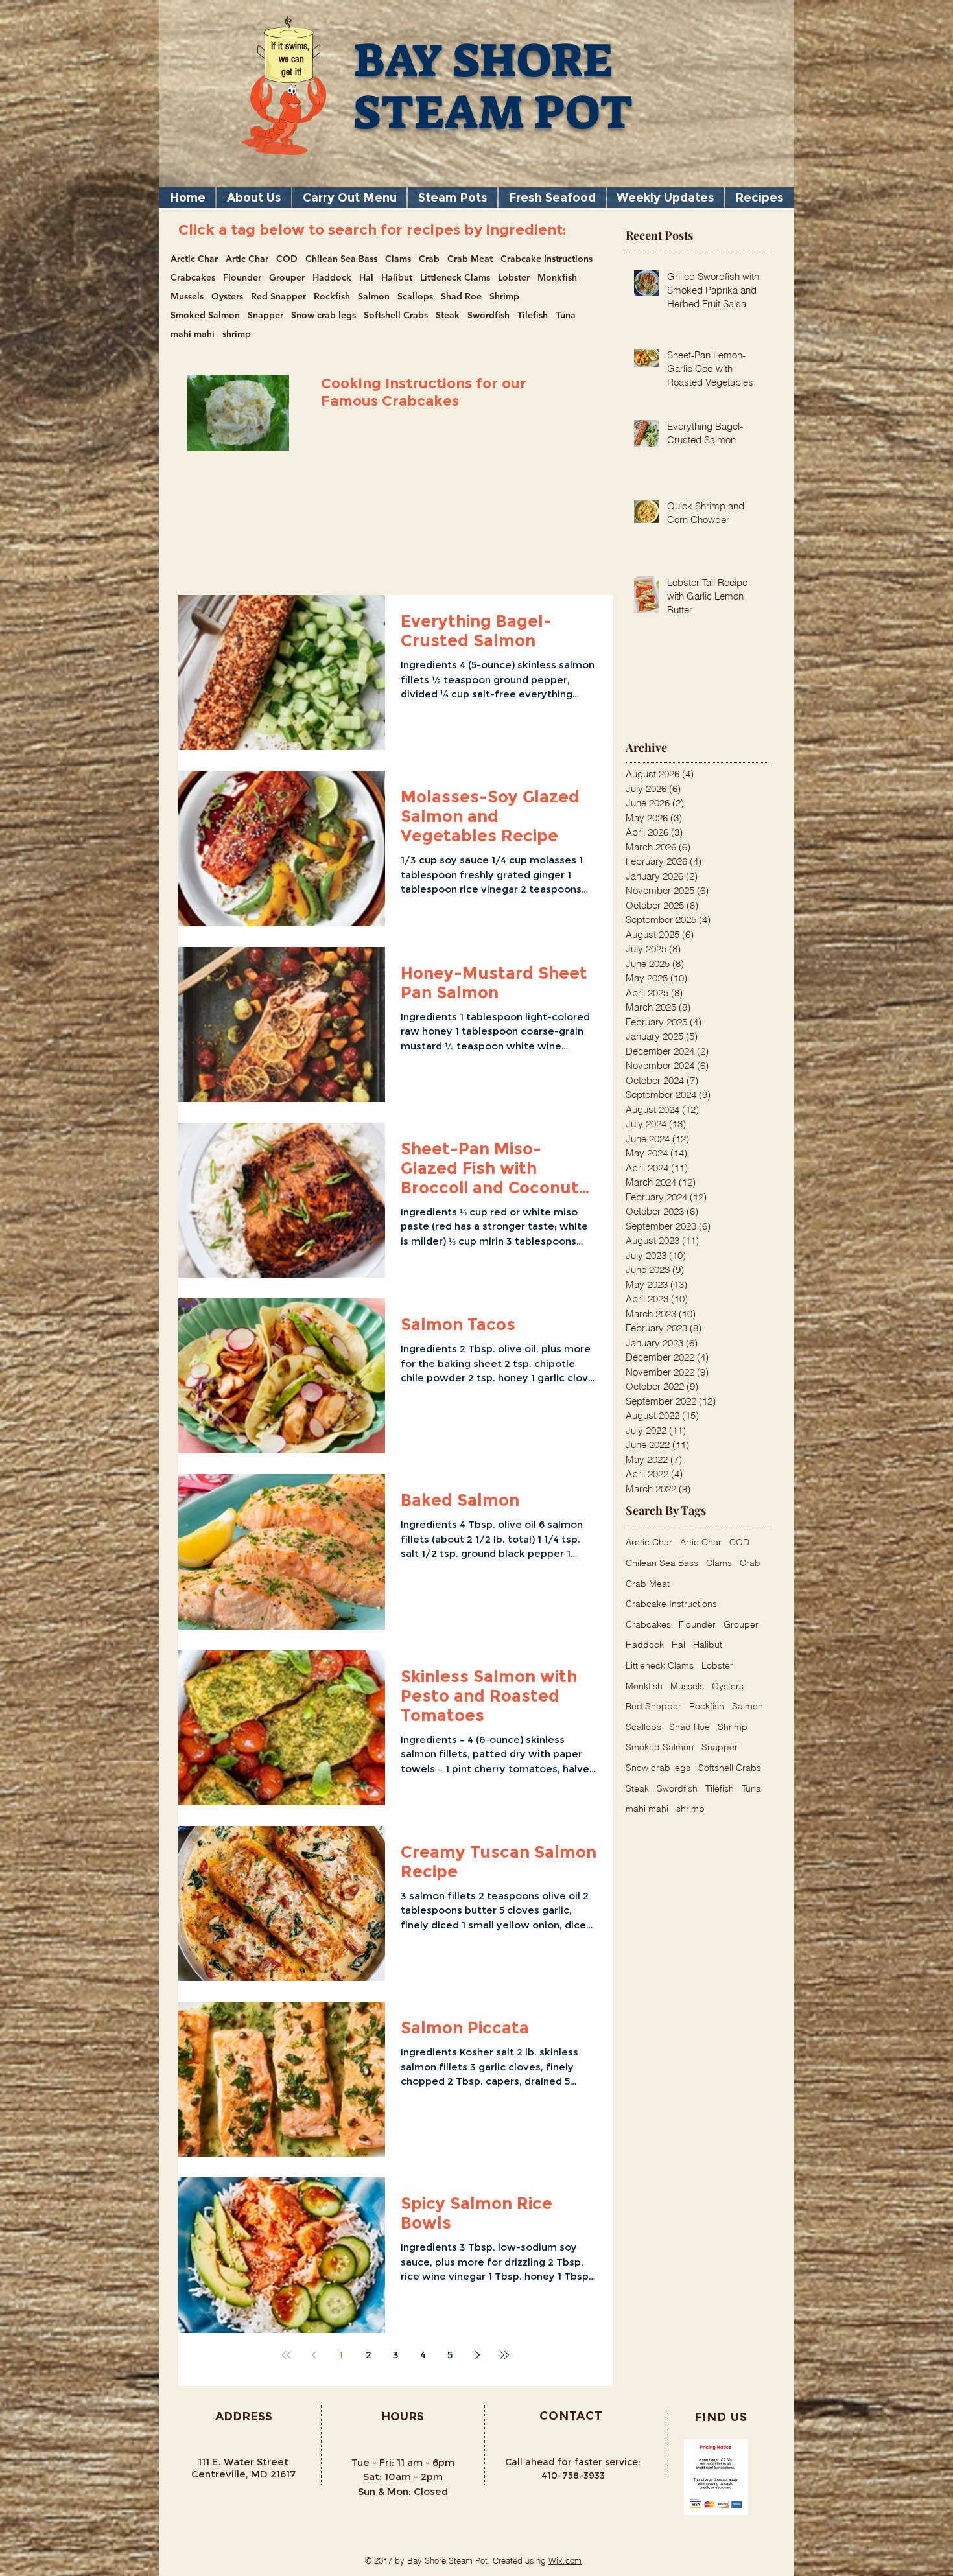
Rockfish (332, 297)
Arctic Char (194, 259)
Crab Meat (470, 259)
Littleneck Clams (455, 278)
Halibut (397, 278)
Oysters (227, 297)
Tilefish (533, 315)
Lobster (514, 278)
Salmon (374, 297)
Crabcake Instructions (547, 259)
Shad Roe (461, 297)
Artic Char (247, 259)
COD (287, 259)
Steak (448, 315)
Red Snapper (278, 297)
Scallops (415, 297)
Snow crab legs (324, 315)
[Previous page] (314, 2355)
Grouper (287, 278)
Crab (429, 259)
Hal (366, 278)
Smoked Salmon (205, 315)
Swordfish (488, 315)
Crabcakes (193, 278)
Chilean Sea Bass (341, 259)
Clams (398, 259)
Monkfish (557, 278)
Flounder (242, 278)
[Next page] (477, 2355)
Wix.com (565, 2560)
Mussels (187, 297)
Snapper (265, 315)
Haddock (332, 278)
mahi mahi (193, 334)
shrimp (237, 334)
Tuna (566, 315)
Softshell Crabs (396, 315)
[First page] (287, 2355)
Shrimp (504, 297)
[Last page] (504, 2355)
